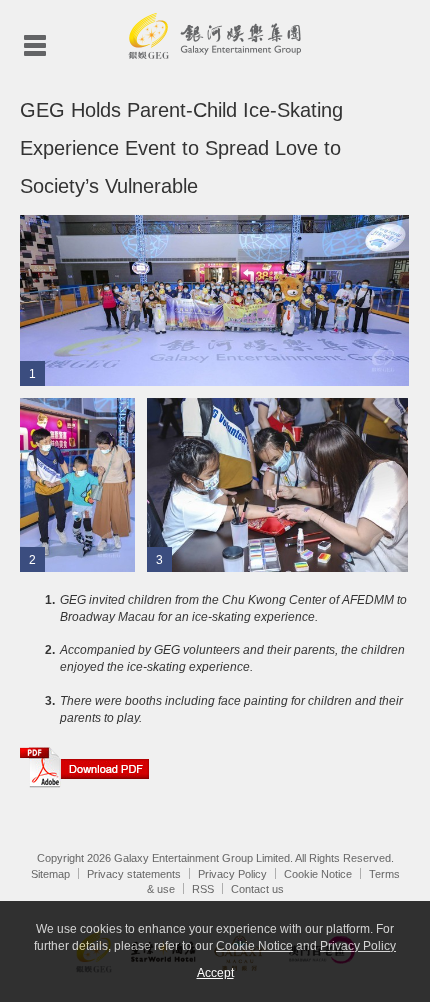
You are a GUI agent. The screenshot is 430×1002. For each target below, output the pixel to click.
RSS (203, 889)
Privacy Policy (232, 874)
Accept (215, 973)
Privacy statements (134, 874)
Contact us (257, 889)
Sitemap (50, 874)
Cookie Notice (318, 874)
